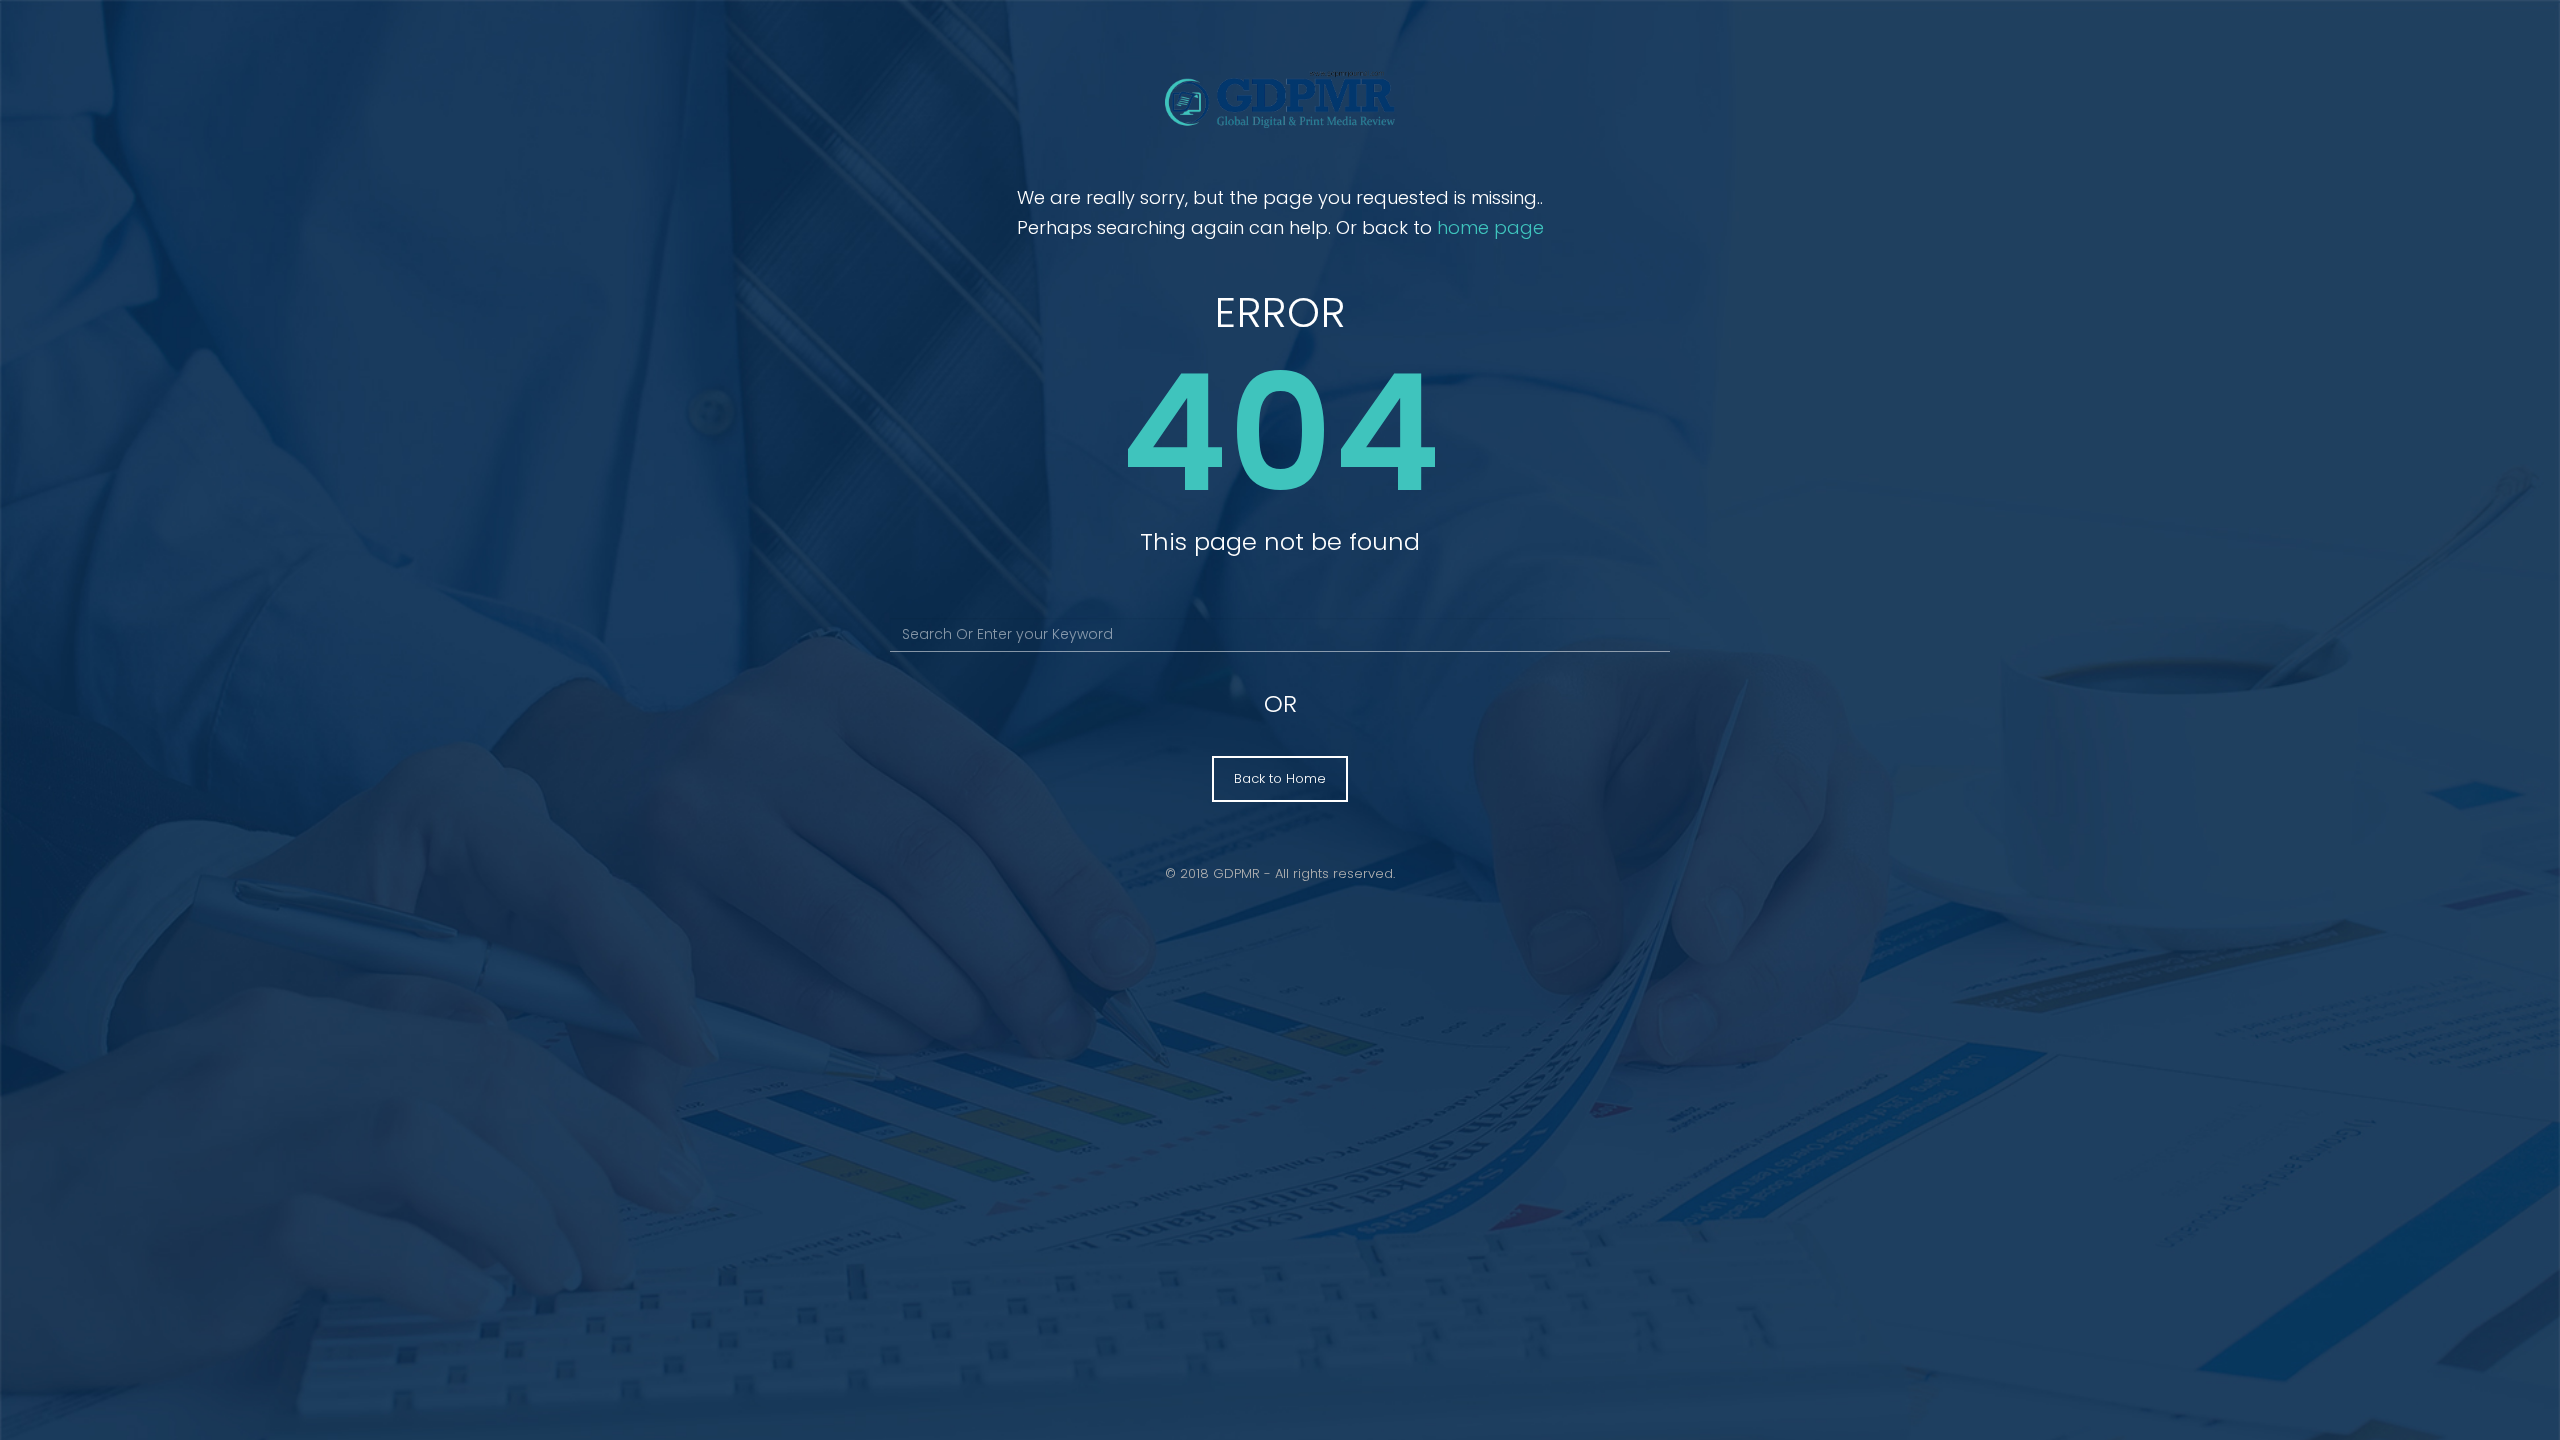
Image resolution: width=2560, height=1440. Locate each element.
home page (1490, 227)
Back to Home (1280, 778)
